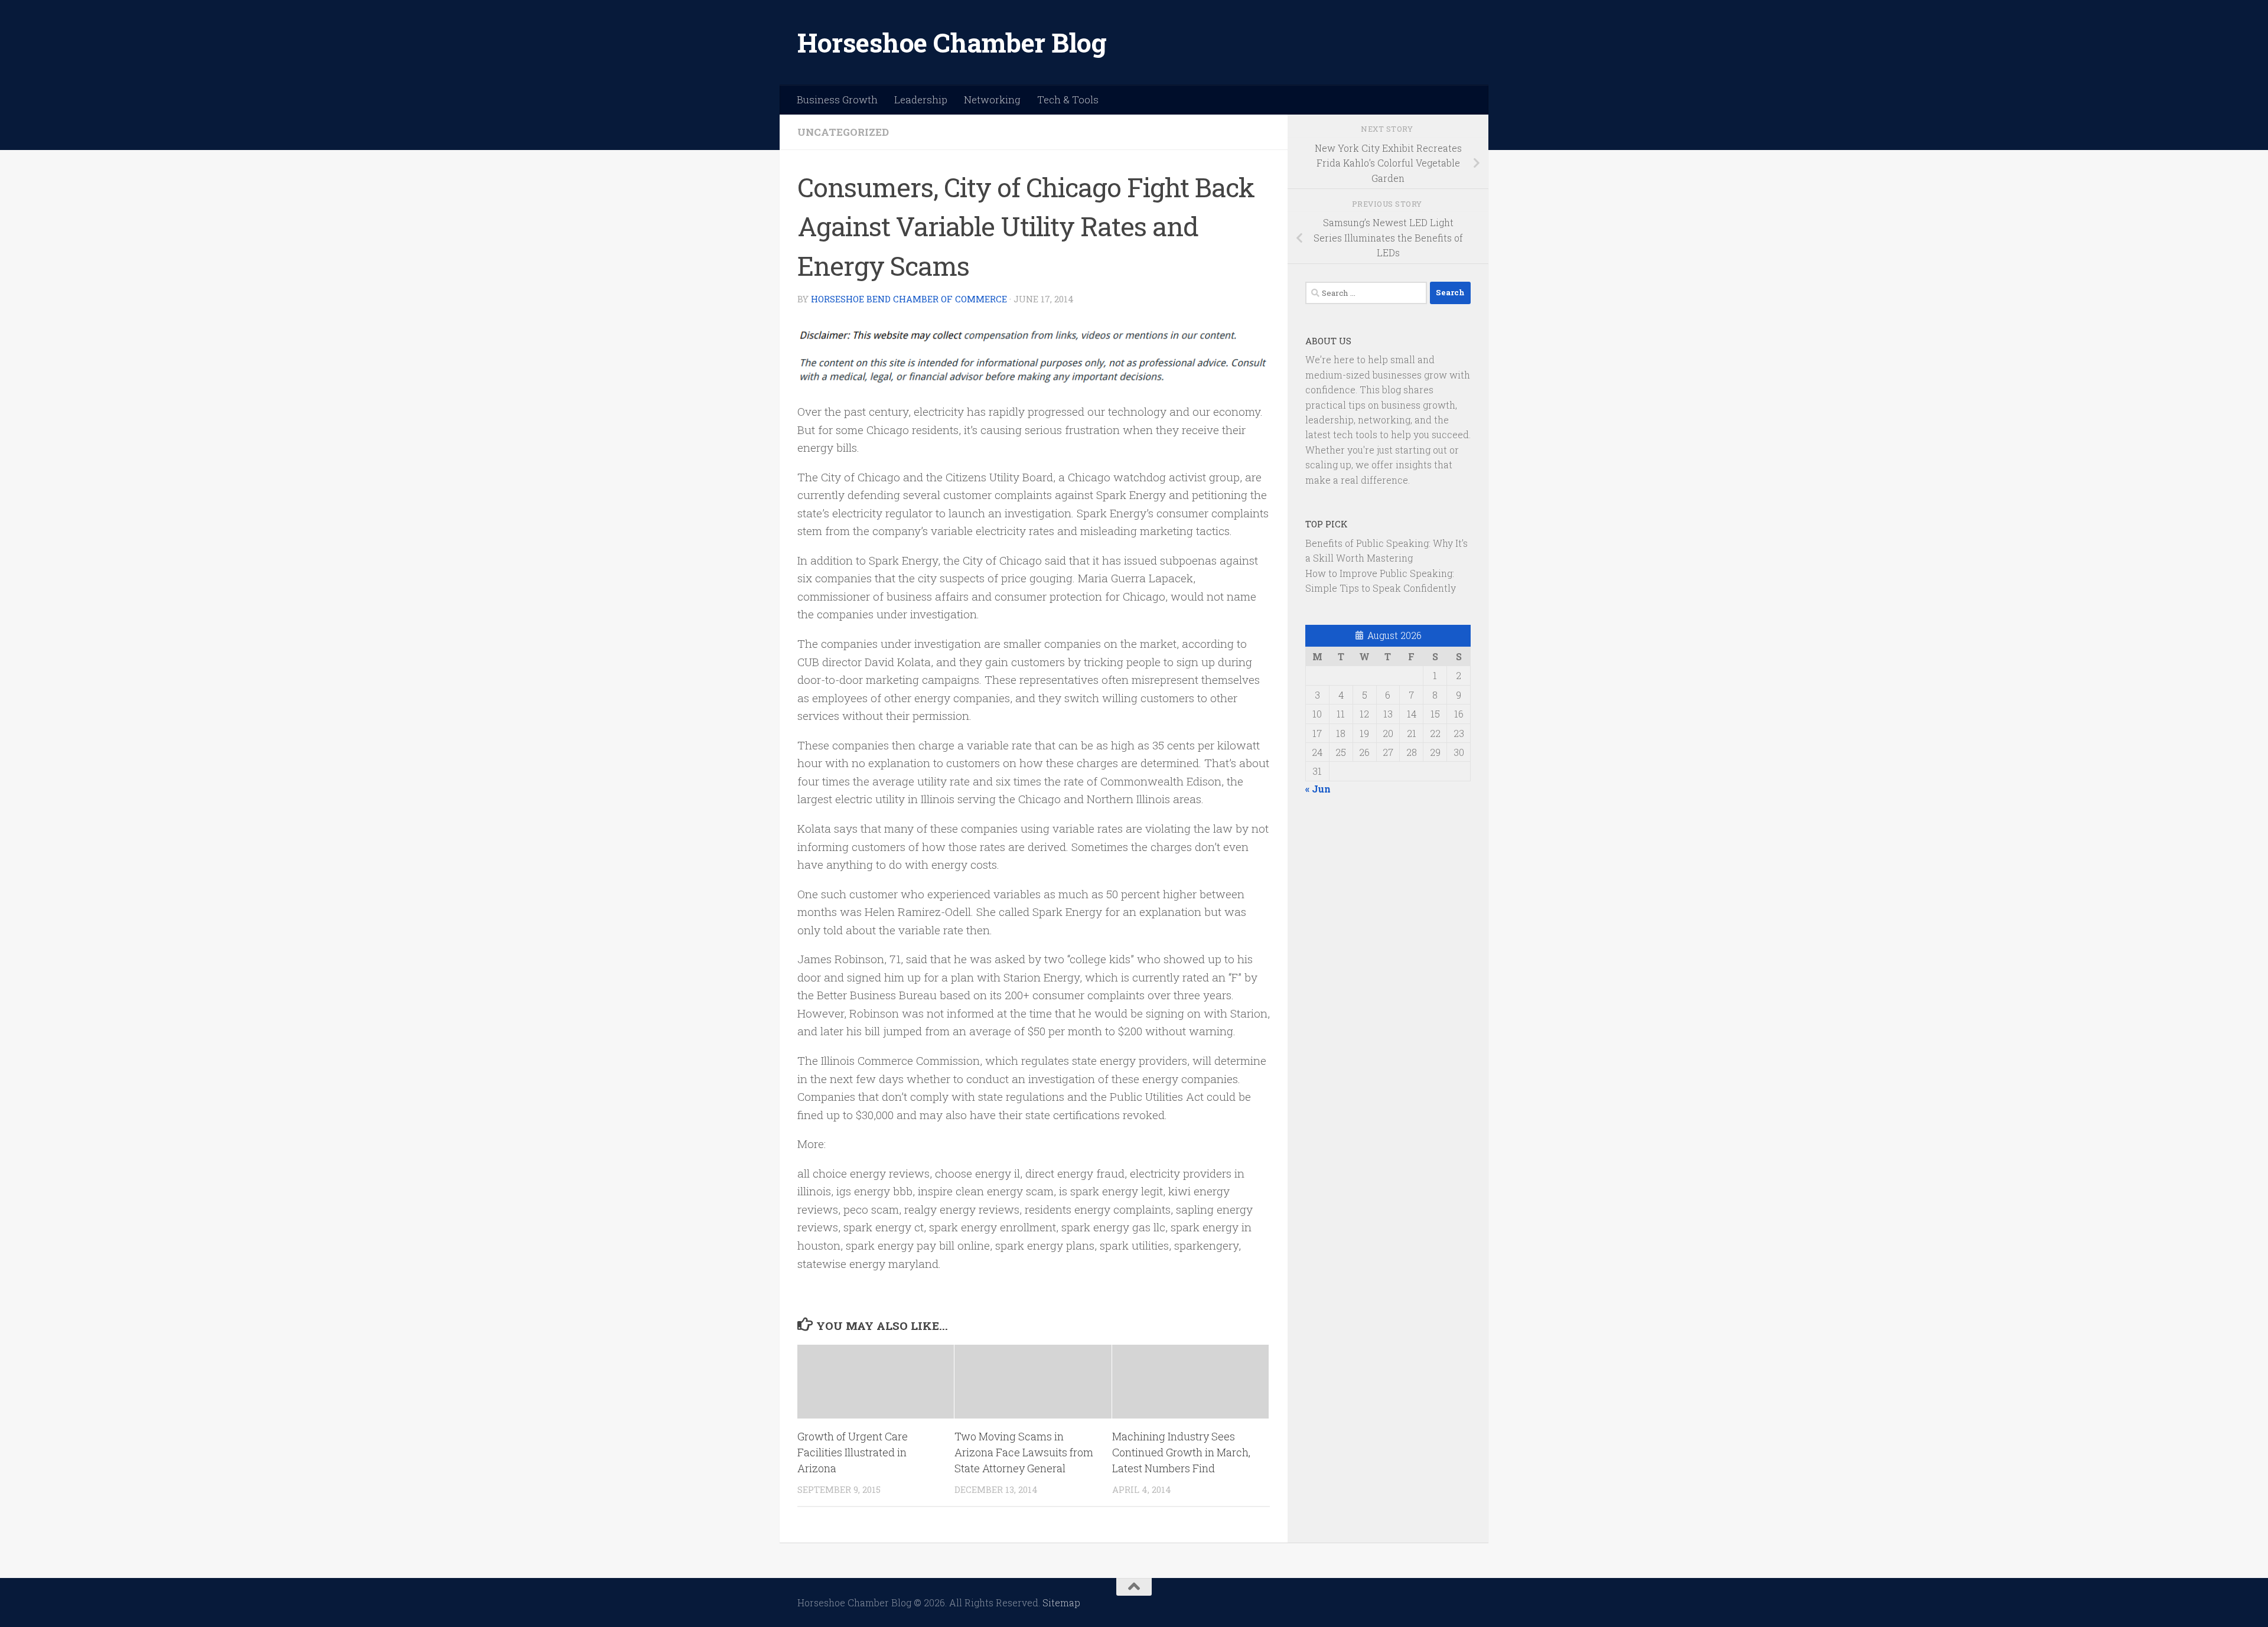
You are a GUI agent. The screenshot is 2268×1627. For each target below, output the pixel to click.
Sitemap (1061, 1602)
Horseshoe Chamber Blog (952, 42)
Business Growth (837, 100)
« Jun (1318, 789)
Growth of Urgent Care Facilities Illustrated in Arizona (853, 1452)
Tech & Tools (1068, 100)
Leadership (921, 100)
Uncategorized (843, 132)
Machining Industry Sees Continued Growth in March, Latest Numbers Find (1181, 1452)
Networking (992, 100)
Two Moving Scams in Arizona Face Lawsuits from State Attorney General (1024, 1452)
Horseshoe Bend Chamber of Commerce (909, 299)
